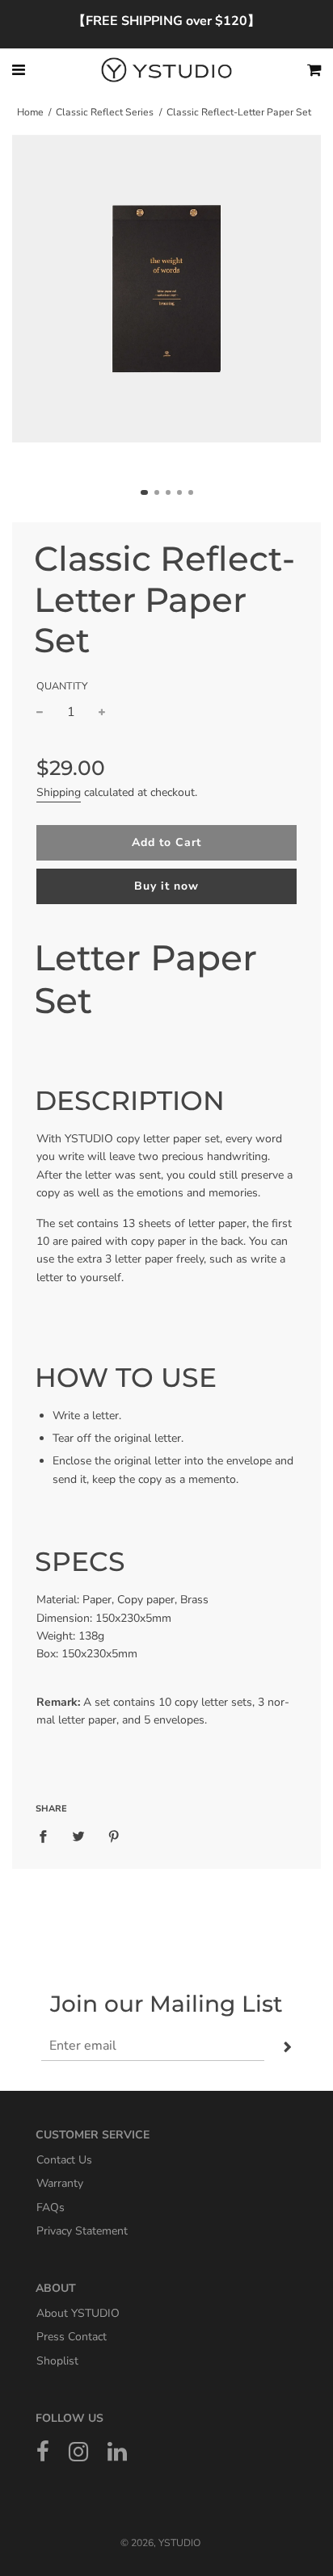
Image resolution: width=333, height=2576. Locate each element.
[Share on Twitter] (78, 1837)
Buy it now (166, 886)
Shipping (59, 792)
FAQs (51, 2207)
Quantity (62, 686)
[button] (144, 492)
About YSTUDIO (78, 2312)
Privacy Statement (82, 2231)
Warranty (60, 2183)
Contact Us (64, 2159)
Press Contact (72, 2337)
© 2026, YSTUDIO (160, 2543)
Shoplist (57, 2360)
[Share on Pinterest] (114, 1837)
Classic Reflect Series (105, 112)
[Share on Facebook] (48, 1837)
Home (30, 112)
